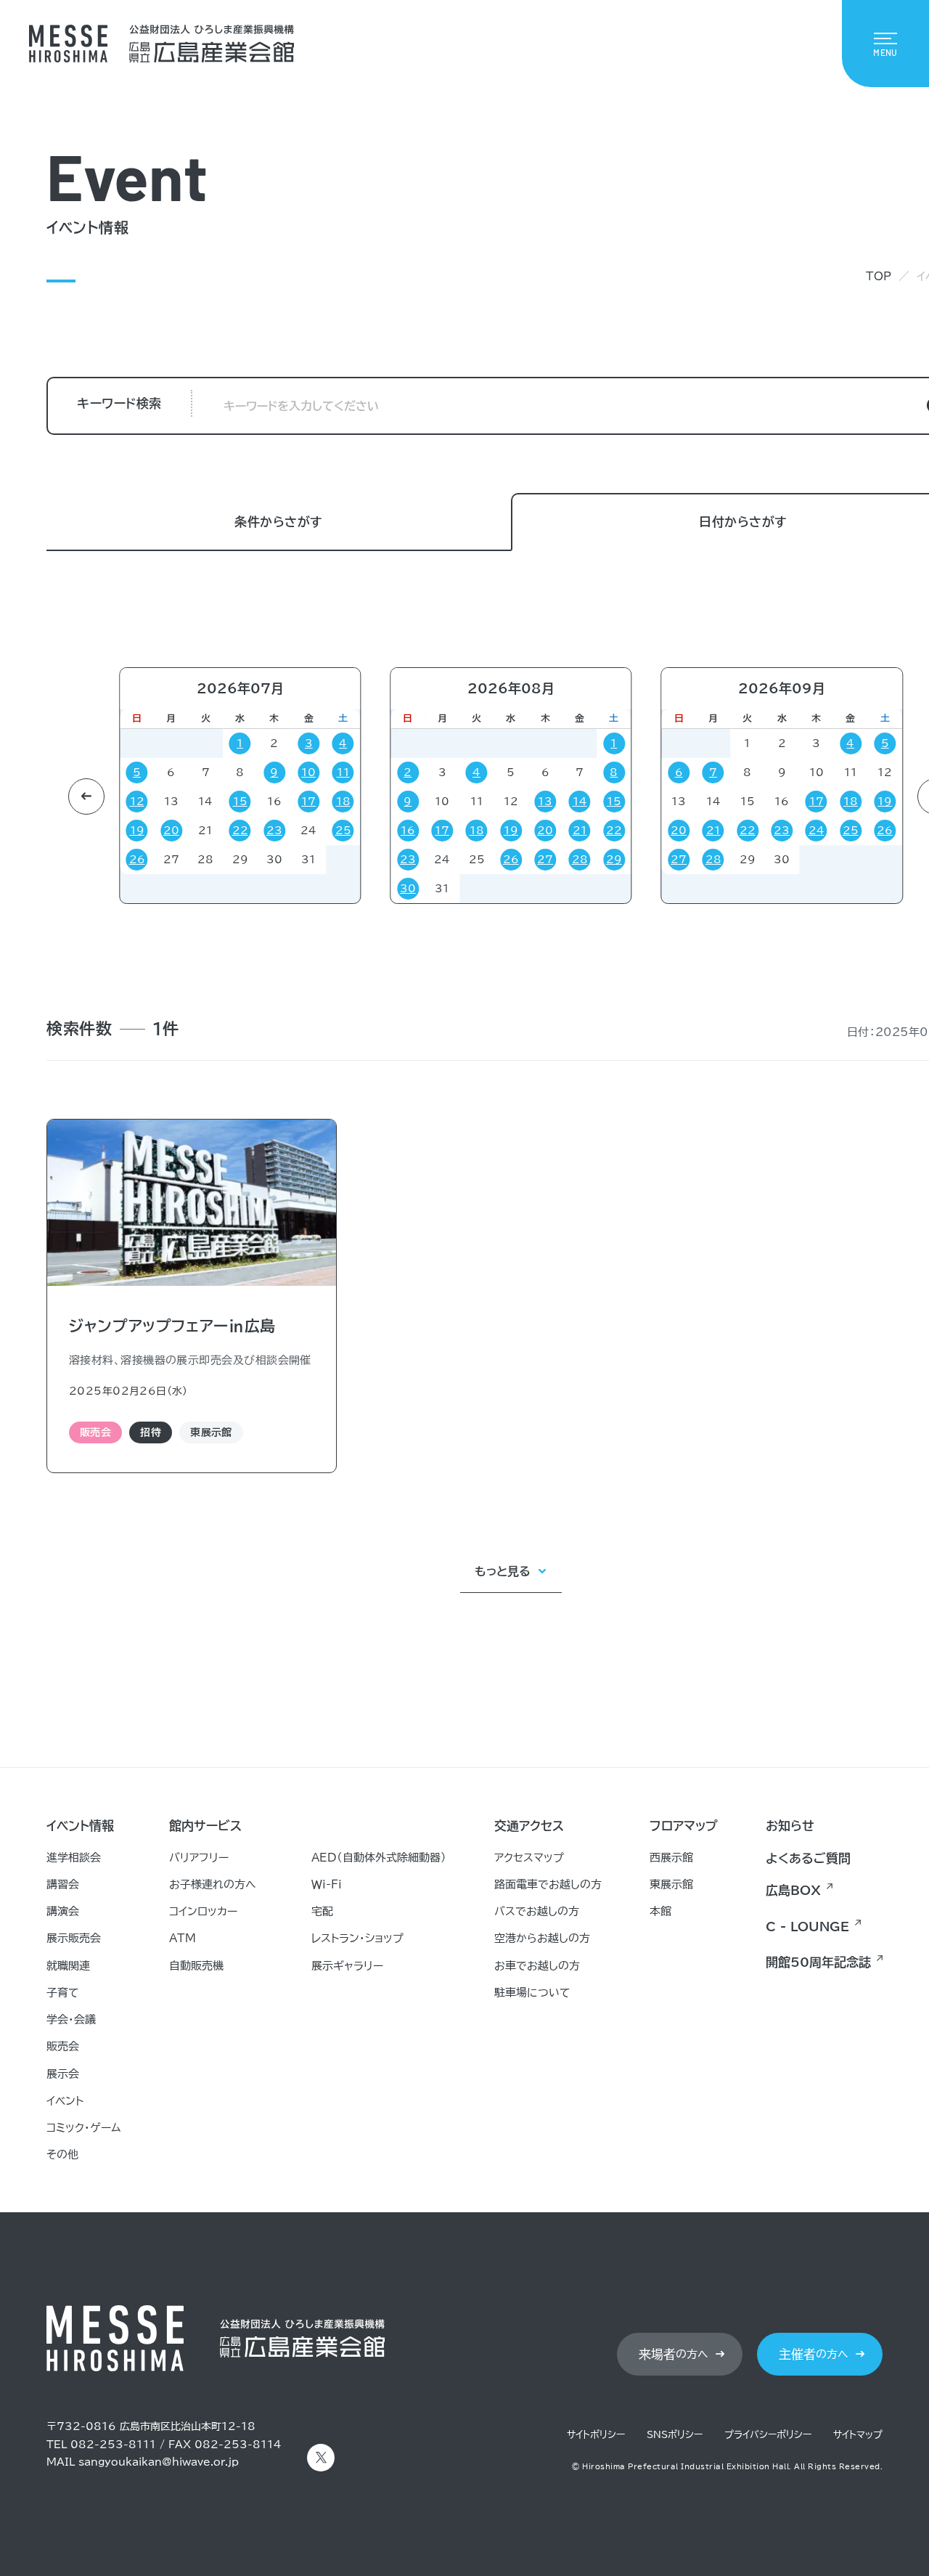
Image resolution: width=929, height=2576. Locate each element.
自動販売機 (196, 1966)
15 (240, 802)
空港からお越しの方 (542, 1938)
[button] (86, 796)
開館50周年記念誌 (818, 1962)
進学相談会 (74, 1858)
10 (308, 773)
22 (240, 831)
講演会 (63, 1911)
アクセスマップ (529, 1858)
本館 (660, 1911)
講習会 (63, 1884)
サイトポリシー (596, 2435)
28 (580, 860)
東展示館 (671, 1884)
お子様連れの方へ (213, 1884)
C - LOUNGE (807, 1927)
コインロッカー (203, 1911)
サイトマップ (858, 2435)
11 (343, 773)
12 (137, 802)
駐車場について (532, 1993)
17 (308, 802)
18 (343, 802)
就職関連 (68, 1966)
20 (171, 831)
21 (580, 831)
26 (137, 860)
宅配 (322, 1911)
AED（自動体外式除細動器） (379, 1858)
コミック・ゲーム (84, 2128)
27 (72, 831)
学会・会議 (71, 2019)
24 (817, 831)
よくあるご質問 (808, 1858)
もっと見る (503, 1571)
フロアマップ (684, 1826)
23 (274, 831)
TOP (879, 276)
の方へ (674, 2354)
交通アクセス (529, 1826)
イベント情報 (80, 1826)
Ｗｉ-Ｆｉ (327, 1884)
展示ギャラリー (347, 1966)
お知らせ (790, 1826)
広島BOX (793, 1890)
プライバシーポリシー (768, 2435)
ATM (183, 1938)
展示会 (63, 2074)
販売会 (63, 2046)
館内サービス (205, 1826)
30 (408, 889)
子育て (63, 1993)
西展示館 (671, 1858)
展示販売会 (74, 1938)
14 (580, 802)
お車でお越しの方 (537, 1966)
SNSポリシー (675, 2435)
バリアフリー (199, 1858)
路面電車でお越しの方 (548, 1884)
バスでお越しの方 (537, 1911)
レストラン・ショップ (357, 1938)
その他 (62, 2155)
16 (408, 831)
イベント (65, 2101)
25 (343, 831)
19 (137, 831)
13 (72, 773)
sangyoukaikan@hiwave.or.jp (159, 2462)
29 (614, 860)
